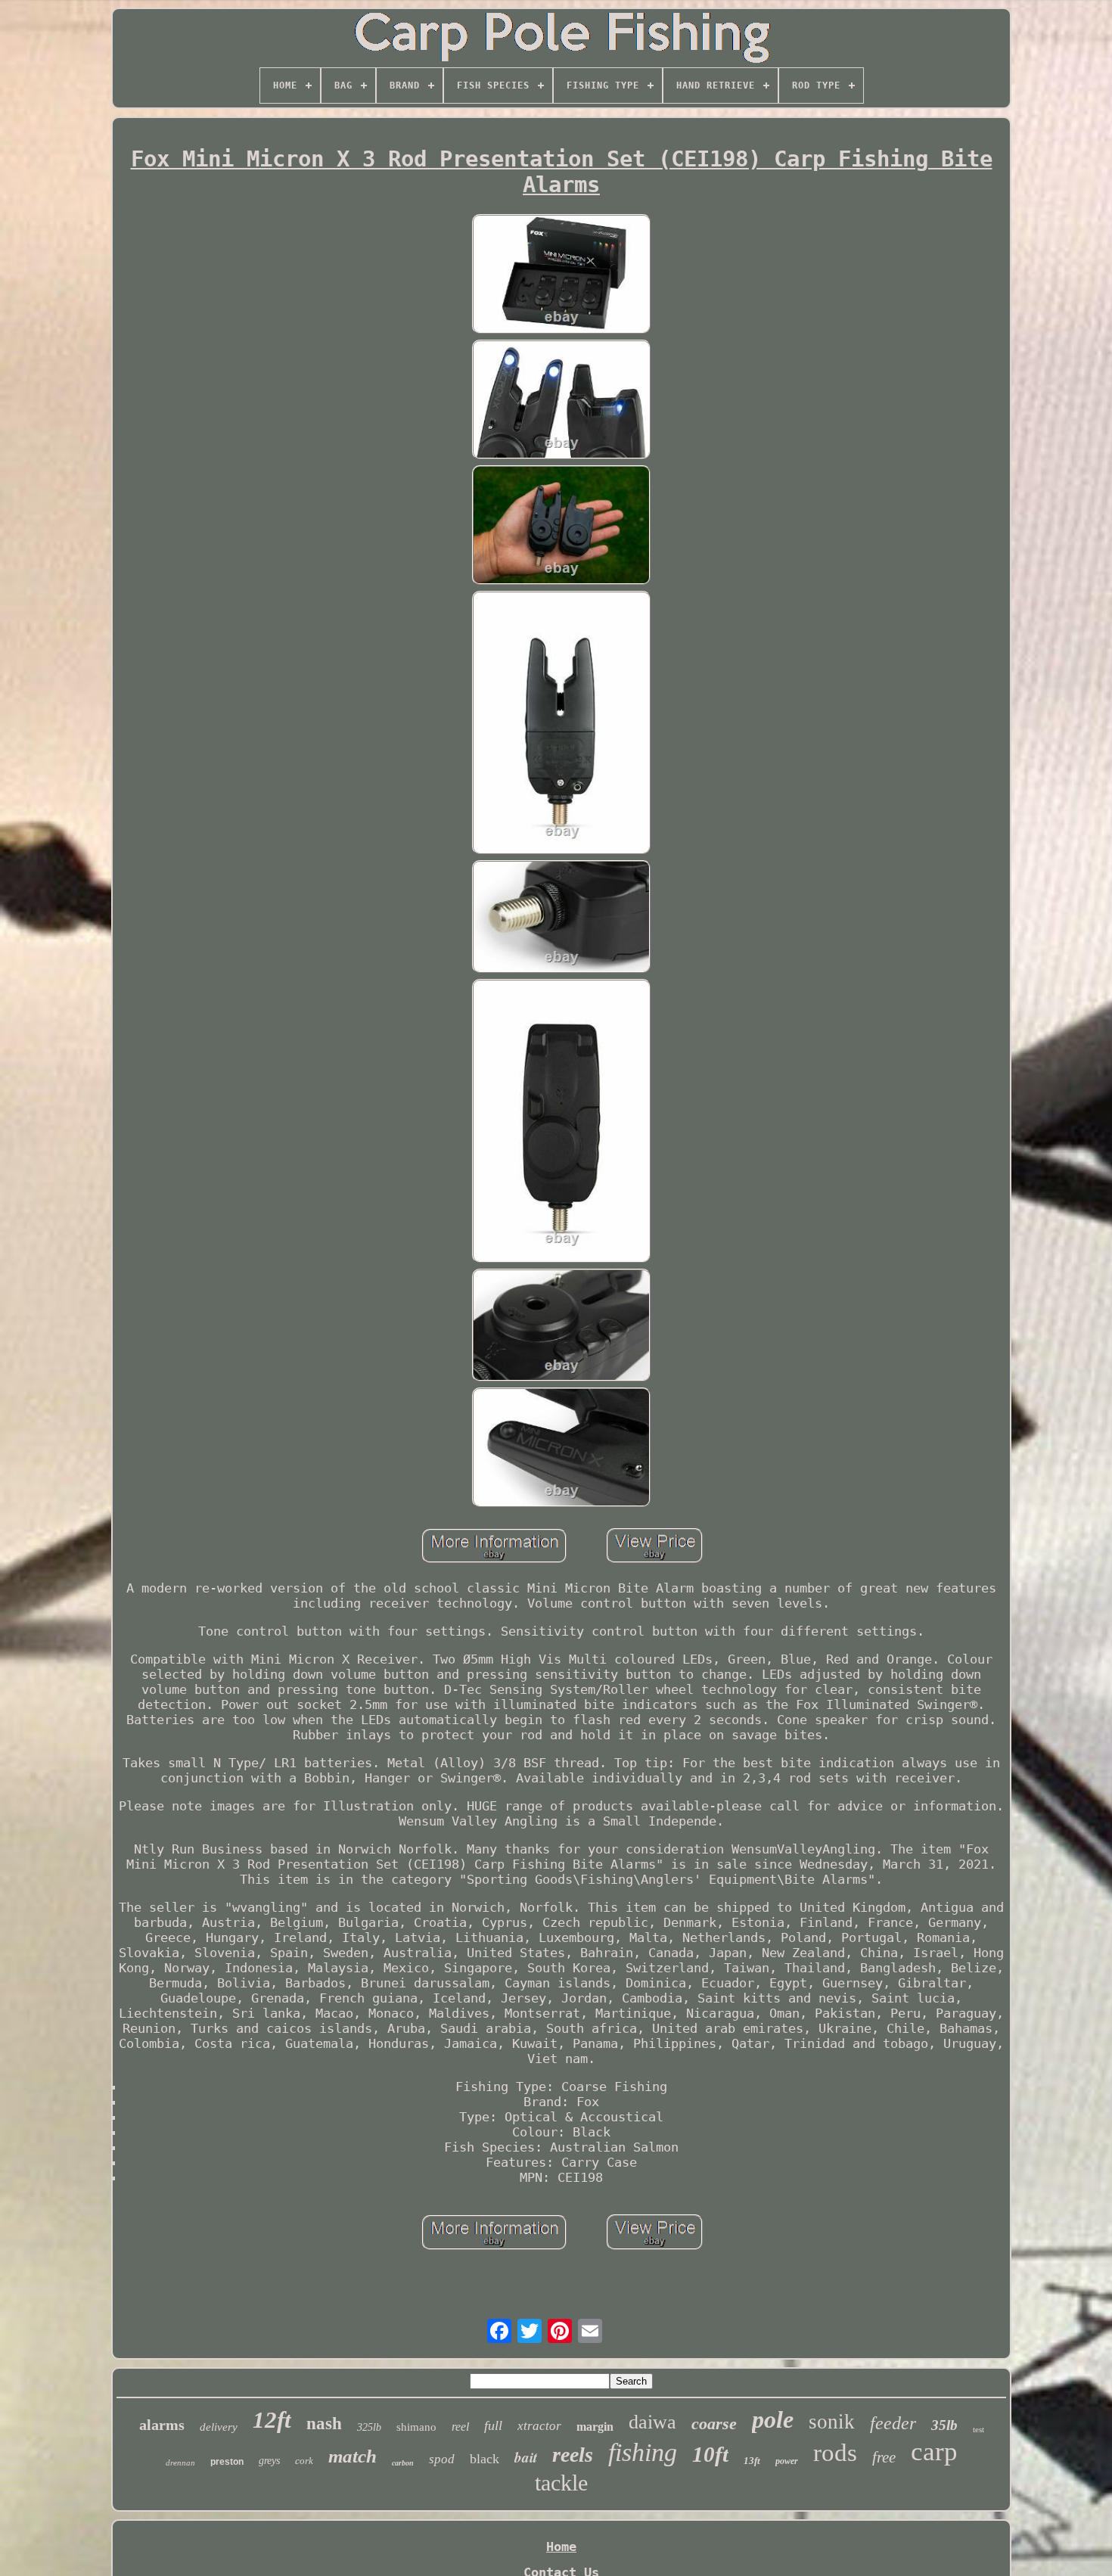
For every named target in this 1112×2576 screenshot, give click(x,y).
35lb (944, 2425)
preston (227, 2462)
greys (269, 2461)
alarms (162, 2425)
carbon (403, 2463)
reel (460, 2427)
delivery (219, 2427)
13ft (752, 2461)
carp (934, 2452)
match (353, 2456)
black (485, 2459)
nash (324, 2424)
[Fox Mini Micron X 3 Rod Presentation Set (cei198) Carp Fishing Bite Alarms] (561, 275)
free (884, 2457)
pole (773, 2419)
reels (573, 2455)
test (978, 2429)
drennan (180, 2463)
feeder (893, 2423)
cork (304, 2461)
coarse (714, 2424)
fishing (643, 2452)
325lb (369, 2427)
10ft (710, 2454)
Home (561, 2546)
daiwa (652, 2422)
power (787, 2461)
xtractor (539, 2426)
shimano (416, 2427)
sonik (832, 2422)
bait (526, 2457)
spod (442, 2459)
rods (835, 2453)
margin (595, 2427)
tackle (561, 2483)
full (493, 2425)
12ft (272, 2420)
